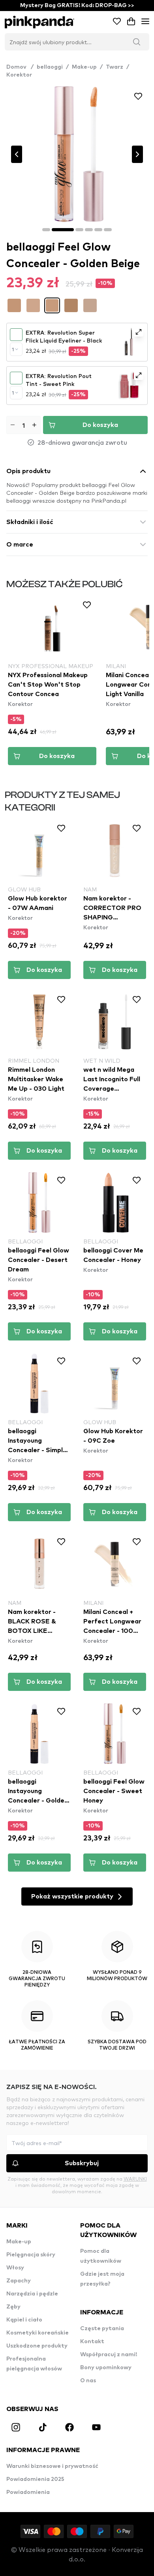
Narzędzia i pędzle (32, 2294)
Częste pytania (102, 2329)
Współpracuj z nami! (109, 2355)
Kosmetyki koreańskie (38, 2333)
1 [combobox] (13, 349)
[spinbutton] (23, 425)
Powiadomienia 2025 (35, 2479)
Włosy (15, 2268)
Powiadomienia (28, 2492)
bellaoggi (50, 67)
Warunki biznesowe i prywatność (52, 2466)
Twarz (115, 67)
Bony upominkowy (106, 2368)
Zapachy (19, 2281)
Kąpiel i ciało (24, 2320)
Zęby (13, 2307)
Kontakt (92, 2342)
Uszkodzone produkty (37, 2346)
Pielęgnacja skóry (31, 2255)
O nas (88, 2381)
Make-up (84, 67)
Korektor (19, 75)
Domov (20, 67)
